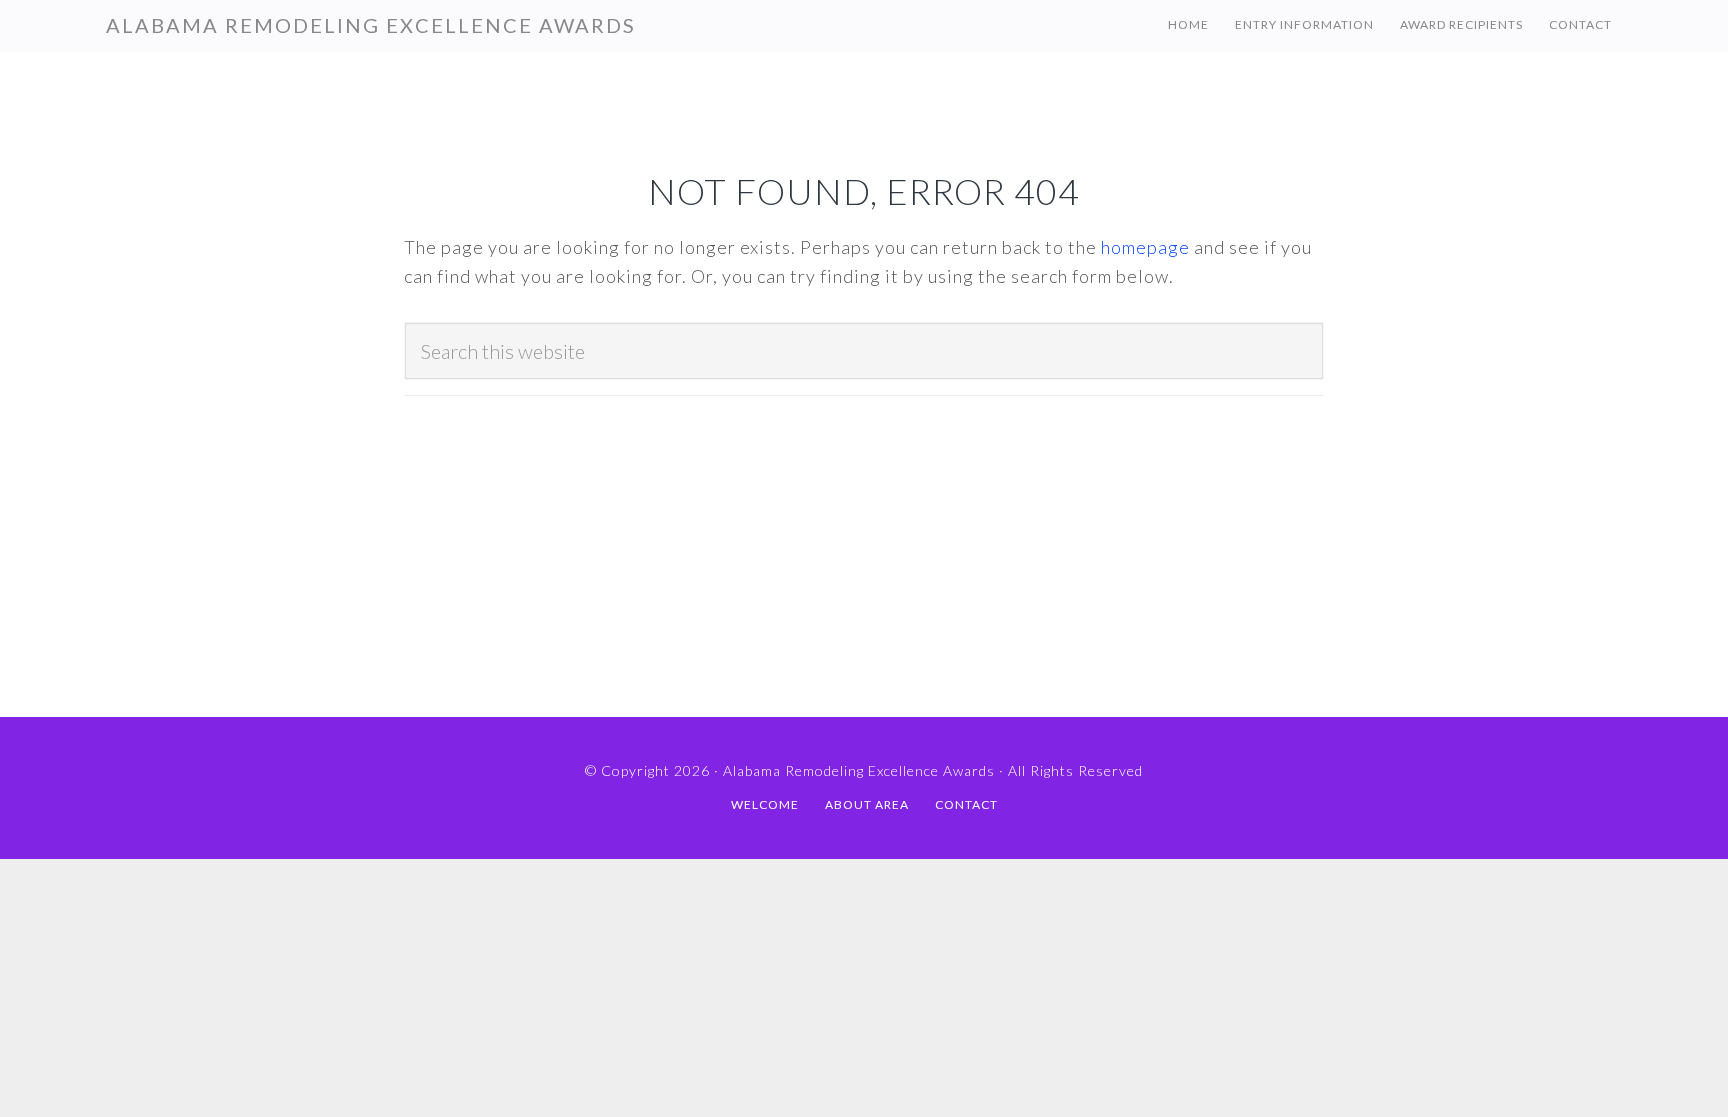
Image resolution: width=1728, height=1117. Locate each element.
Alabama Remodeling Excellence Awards (371, 25)
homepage (1145, 247)
